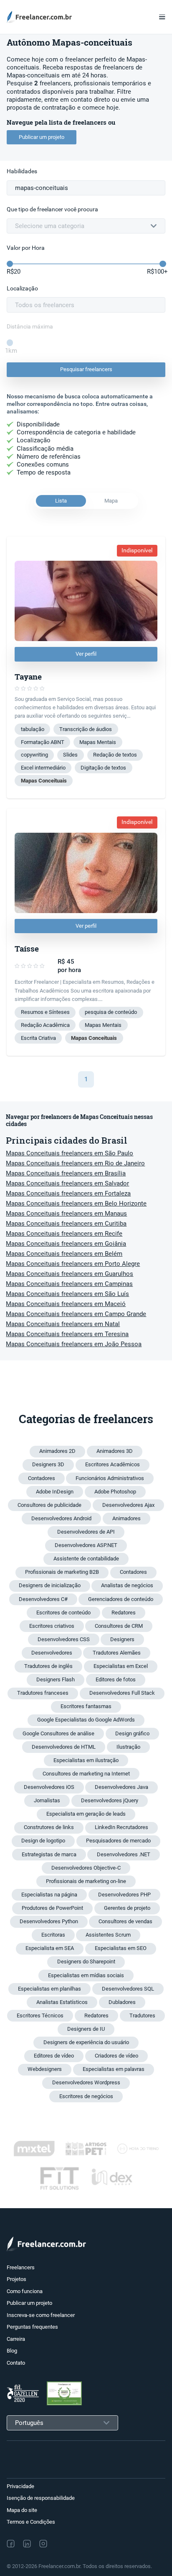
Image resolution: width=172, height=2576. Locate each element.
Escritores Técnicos (40, 2015)
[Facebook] (11, 2544)
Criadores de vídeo (116, 2056)
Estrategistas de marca (49, 1854)
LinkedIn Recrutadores (121, 1827)
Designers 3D (48, 1464)
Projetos (16, 2279)
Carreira (16, 2339)
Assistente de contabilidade (86, 1559)
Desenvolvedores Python (49, 1921)
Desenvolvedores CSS (64, 1639)
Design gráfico (132, 1733)
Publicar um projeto (42, 137)
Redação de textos (115, 755)
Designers (122, 1639)
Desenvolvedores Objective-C (86, 1868)
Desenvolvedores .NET (124, 1854)
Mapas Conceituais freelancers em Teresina (67, 1334)
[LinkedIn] (27, 2544)
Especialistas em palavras (114, 2069)
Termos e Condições (31, 2522)
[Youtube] (79, 2544)
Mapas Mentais (98, 742)
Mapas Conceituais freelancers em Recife (64, 1234)
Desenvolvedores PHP (124, 1895)
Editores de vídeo (54, 2056)
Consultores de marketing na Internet (86, 1774)
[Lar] (42, 17)
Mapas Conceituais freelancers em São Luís (67, 1294)
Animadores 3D (115, 1451)
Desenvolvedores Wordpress (86, 2082)
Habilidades (22, 171)
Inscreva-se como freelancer (41, 2315)
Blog (12, 2351)
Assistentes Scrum (108, 1935)
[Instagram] (43, 2544)
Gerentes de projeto (127, 1908)
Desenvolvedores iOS (49, 1787)
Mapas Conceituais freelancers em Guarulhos (70, 1274)
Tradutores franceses (43, 1693)
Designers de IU (86, 2029)
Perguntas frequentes (32, 2327)
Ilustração (128, 1747)
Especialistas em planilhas (49, 1989)
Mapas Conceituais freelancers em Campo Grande (76, 1314)
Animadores (126, 1518)
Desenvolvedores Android (61, 1518)
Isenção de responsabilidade (41, 2498)
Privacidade (20, 2486)
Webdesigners (45, 2069)
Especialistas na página (49, 1895)
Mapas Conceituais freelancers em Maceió (66, 1304)
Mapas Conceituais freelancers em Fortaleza (68, 1193)
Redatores (124, 1613)
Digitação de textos (103, 768)
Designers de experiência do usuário (86, 2042)
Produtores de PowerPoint (52, 1908)
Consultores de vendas (125, 1921)
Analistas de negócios (127, 1585)
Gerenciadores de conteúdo (121, 1599)
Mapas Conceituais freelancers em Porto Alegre (73, 1264)
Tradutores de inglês (48, 1666)
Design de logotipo (43, 1841)
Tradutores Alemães (117, 1653)
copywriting (34, 755)
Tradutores (142, 2015)
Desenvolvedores (52, 1653)
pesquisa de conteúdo (111, 1012)
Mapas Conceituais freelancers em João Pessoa (74, 1344)
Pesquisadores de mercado (118, 1841)
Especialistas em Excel (121, 1666)
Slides (70, 755)
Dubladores (122, 2002)
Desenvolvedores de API (86, 1532)
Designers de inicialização (50, 1585)
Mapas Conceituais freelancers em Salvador (67, 1183)
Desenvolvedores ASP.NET (86, 1545)
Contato (16, 2363)
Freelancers (21, 2267)
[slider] (10, 264)
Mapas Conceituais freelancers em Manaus (66, 1214)
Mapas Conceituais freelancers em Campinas (69, 1284)
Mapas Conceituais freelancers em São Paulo (70, 1153)
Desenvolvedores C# (43, 1599)
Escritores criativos (52, 1626)
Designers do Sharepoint (86, 1962)
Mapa (111, 501)
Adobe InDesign (55, 1492)
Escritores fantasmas (86, 1706)
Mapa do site (22, 2510)
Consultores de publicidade (49, 1505)
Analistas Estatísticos (62, 2002)
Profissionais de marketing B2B (62, 1572)
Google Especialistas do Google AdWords (86, 1720)
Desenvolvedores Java (121, 1787)
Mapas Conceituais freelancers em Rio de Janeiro (75, 1163)
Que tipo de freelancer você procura (52, 209)
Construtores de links (49, 1827)
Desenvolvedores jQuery (110, 1800)
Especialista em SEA (50, 1948)
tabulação (33, 729)
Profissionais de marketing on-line (86, 1881)
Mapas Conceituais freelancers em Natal (63, 1324)
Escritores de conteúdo (63, 1613)
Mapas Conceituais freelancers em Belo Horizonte (76, 1203)
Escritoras (53, 1935)
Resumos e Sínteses (45, 1012)
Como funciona (25, 2291)
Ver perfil (86, 654)
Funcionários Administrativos (110, 1478)
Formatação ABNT (43, 742)
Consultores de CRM (119, 1626)
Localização (22, 289)
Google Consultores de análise (58, 1733)
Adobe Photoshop (115, 1492)
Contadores (42, 1478)
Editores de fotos (116, 1679)
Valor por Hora (26, 248)
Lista (61, 501)
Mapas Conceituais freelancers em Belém (64, 1254)
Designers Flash (56, 1679)
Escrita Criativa (38, 1038)
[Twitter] (61, 2544)
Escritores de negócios (86, 2096)
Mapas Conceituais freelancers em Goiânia (66, 1244)
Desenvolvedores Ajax (128, 1505)
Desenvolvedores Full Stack (122, 1693)
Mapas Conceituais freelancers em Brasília (66, 1173)
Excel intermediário (43, 768)
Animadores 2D (57, 1451)
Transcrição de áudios (86, 729)
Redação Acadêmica (45, 1025)
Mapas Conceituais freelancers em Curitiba (66, 1224)
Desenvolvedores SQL (128, 1989)
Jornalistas (47, 1800)
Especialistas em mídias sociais (86, 1975)
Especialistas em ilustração (86, 1760)
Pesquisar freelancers (86, 369)
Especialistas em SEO (121, 1948)
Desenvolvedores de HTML (64, 1747)
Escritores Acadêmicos (113, 1464)
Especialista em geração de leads (86, 1814)
